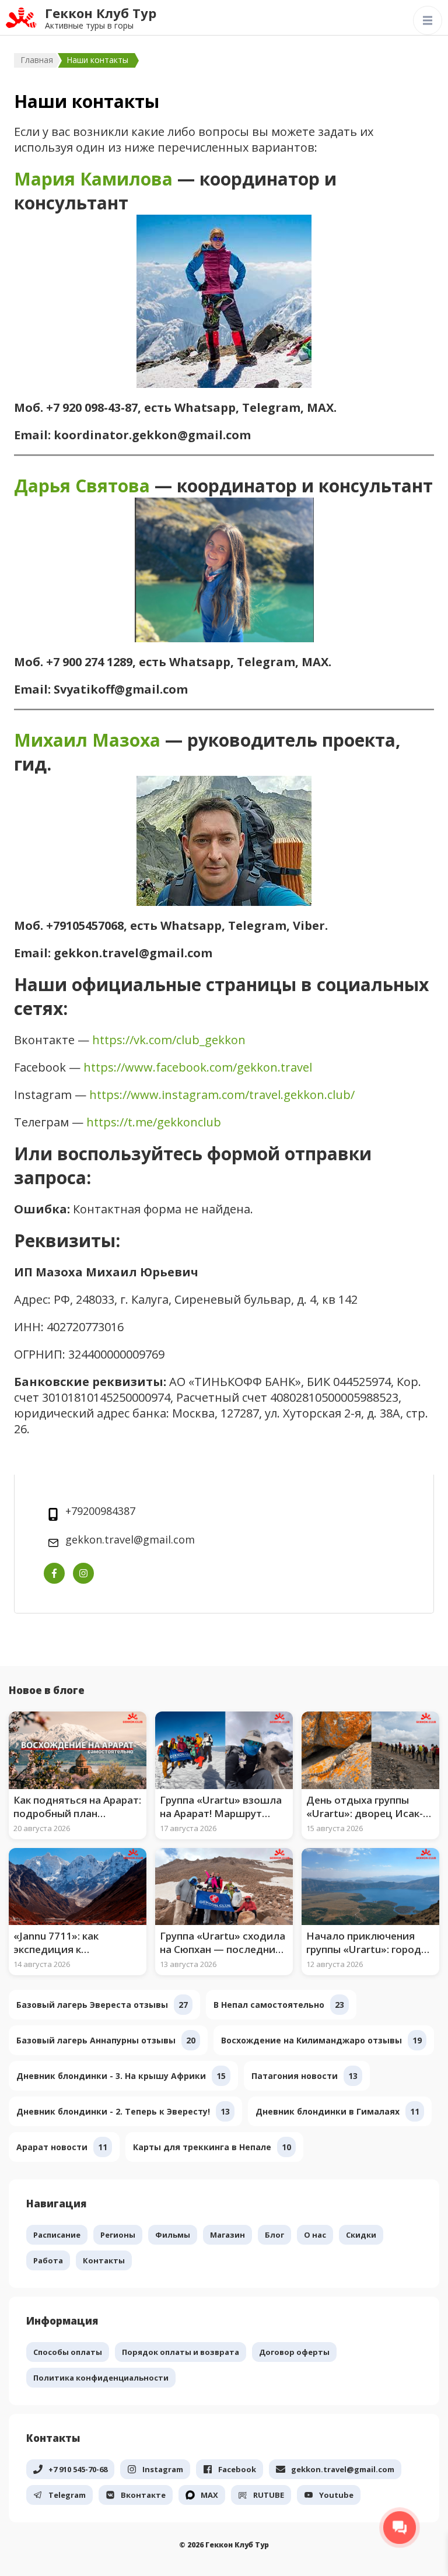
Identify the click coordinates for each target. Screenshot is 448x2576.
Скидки (361, 2235)
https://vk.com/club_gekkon (169, 1040)
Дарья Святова (82, 486)
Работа (48, 2260)
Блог (274, 2235)
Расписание (57, 2235)
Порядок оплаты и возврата (181, 2352)
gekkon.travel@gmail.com (130, 1539)
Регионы (118, 2235)
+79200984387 (100, 1511)
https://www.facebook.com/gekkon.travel (198, 1067)
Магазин (228, 2235)
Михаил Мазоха (87, 740)
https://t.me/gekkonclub (154, 1122)
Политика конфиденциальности (101, 2378)
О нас (315, 2235)
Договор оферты (294, 2352)
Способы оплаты (68, 2352)
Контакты (104, 2260)
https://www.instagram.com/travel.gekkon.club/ (222, 1095)
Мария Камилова (93, 179)
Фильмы (173, 2235)
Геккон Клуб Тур (101, 13)
